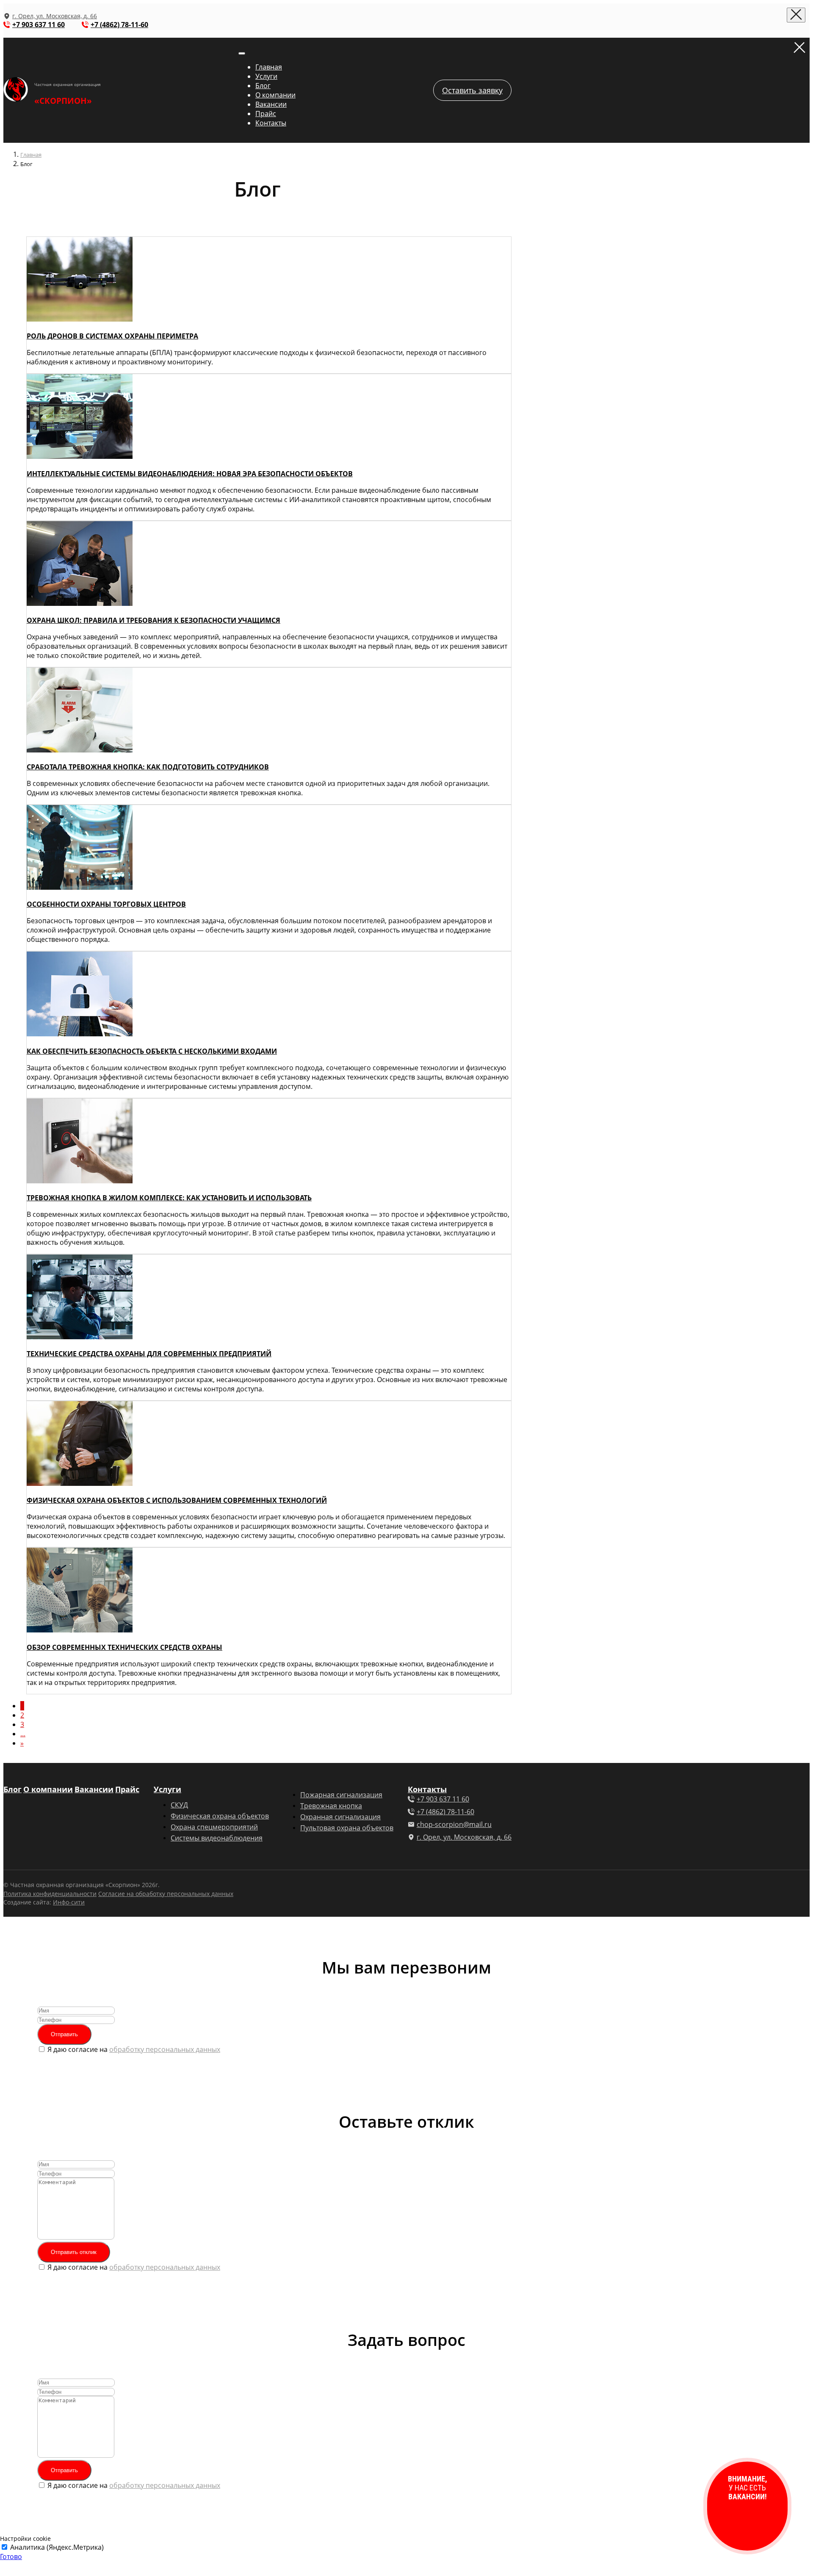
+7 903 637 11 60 (39, 25)
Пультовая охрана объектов (347, 1828)
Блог (263, 86)
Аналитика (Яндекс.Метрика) (57, 2547)
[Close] (796, 15)
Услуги (266, 76)
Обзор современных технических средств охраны (124, 1647)
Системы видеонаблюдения (217, 1838)
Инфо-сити (69, 1902)
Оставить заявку (472, 90)
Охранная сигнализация (340, 1817)
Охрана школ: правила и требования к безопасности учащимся (153, 620)
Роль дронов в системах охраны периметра (112, 336)
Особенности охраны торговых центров (106, 904)
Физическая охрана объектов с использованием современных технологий (177, 1500)
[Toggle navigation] (242, 53)
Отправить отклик (74, 2252)
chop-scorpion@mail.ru (454, 1824)
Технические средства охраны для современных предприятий (149, 1354)
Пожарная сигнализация (341, 1795)
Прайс (266, 114)
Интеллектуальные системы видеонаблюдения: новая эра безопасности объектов (190, 474)
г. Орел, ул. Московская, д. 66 (55, 16)
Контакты (271, 123)
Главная (269, 67)
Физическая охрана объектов (220, 1816)
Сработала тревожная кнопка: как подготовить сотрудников (148, 767)
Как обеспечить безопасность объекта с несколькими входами (152, 1051)
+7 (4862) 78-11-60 (119, 25)
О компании (275, 95)
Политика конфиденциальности (50, 1894)
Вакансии (271, 104)
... (23, 1734)
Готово (11, 2557)
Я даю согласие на (134, 2049)
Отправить (64, 2034)
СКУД (179, 1805)
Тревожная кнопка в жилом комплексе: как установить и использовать (169, 1198)
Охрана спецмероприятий (214, 1827)
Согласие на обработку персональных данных (166, 1894)
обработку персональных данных (165, 2049)
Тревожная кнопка (331, 1806)
